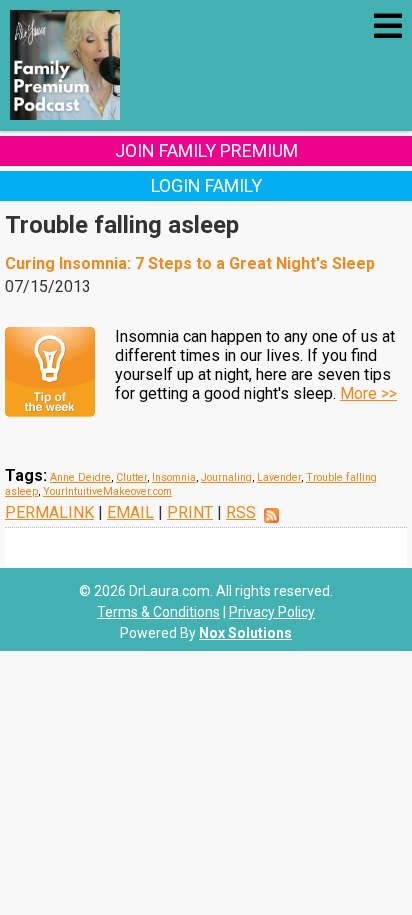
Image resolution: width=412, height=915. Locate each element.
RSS (241, 512)
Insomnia (174, 477)
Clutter (131, 477)
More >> (368, 393)
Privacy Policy (272, 612)
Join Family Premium (206, 150)
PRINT (190, 512)
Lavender (279, 477)
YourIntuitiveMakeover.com (107, 491)
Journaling (226, 477)
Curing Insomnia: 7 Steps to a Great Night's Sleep (190, 263)
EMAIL (130, 512)
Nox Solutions (245, 633)
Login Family (206, 185)
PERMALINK (49, 512)
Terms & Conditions (158, 612)
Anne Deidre (80, 477)
